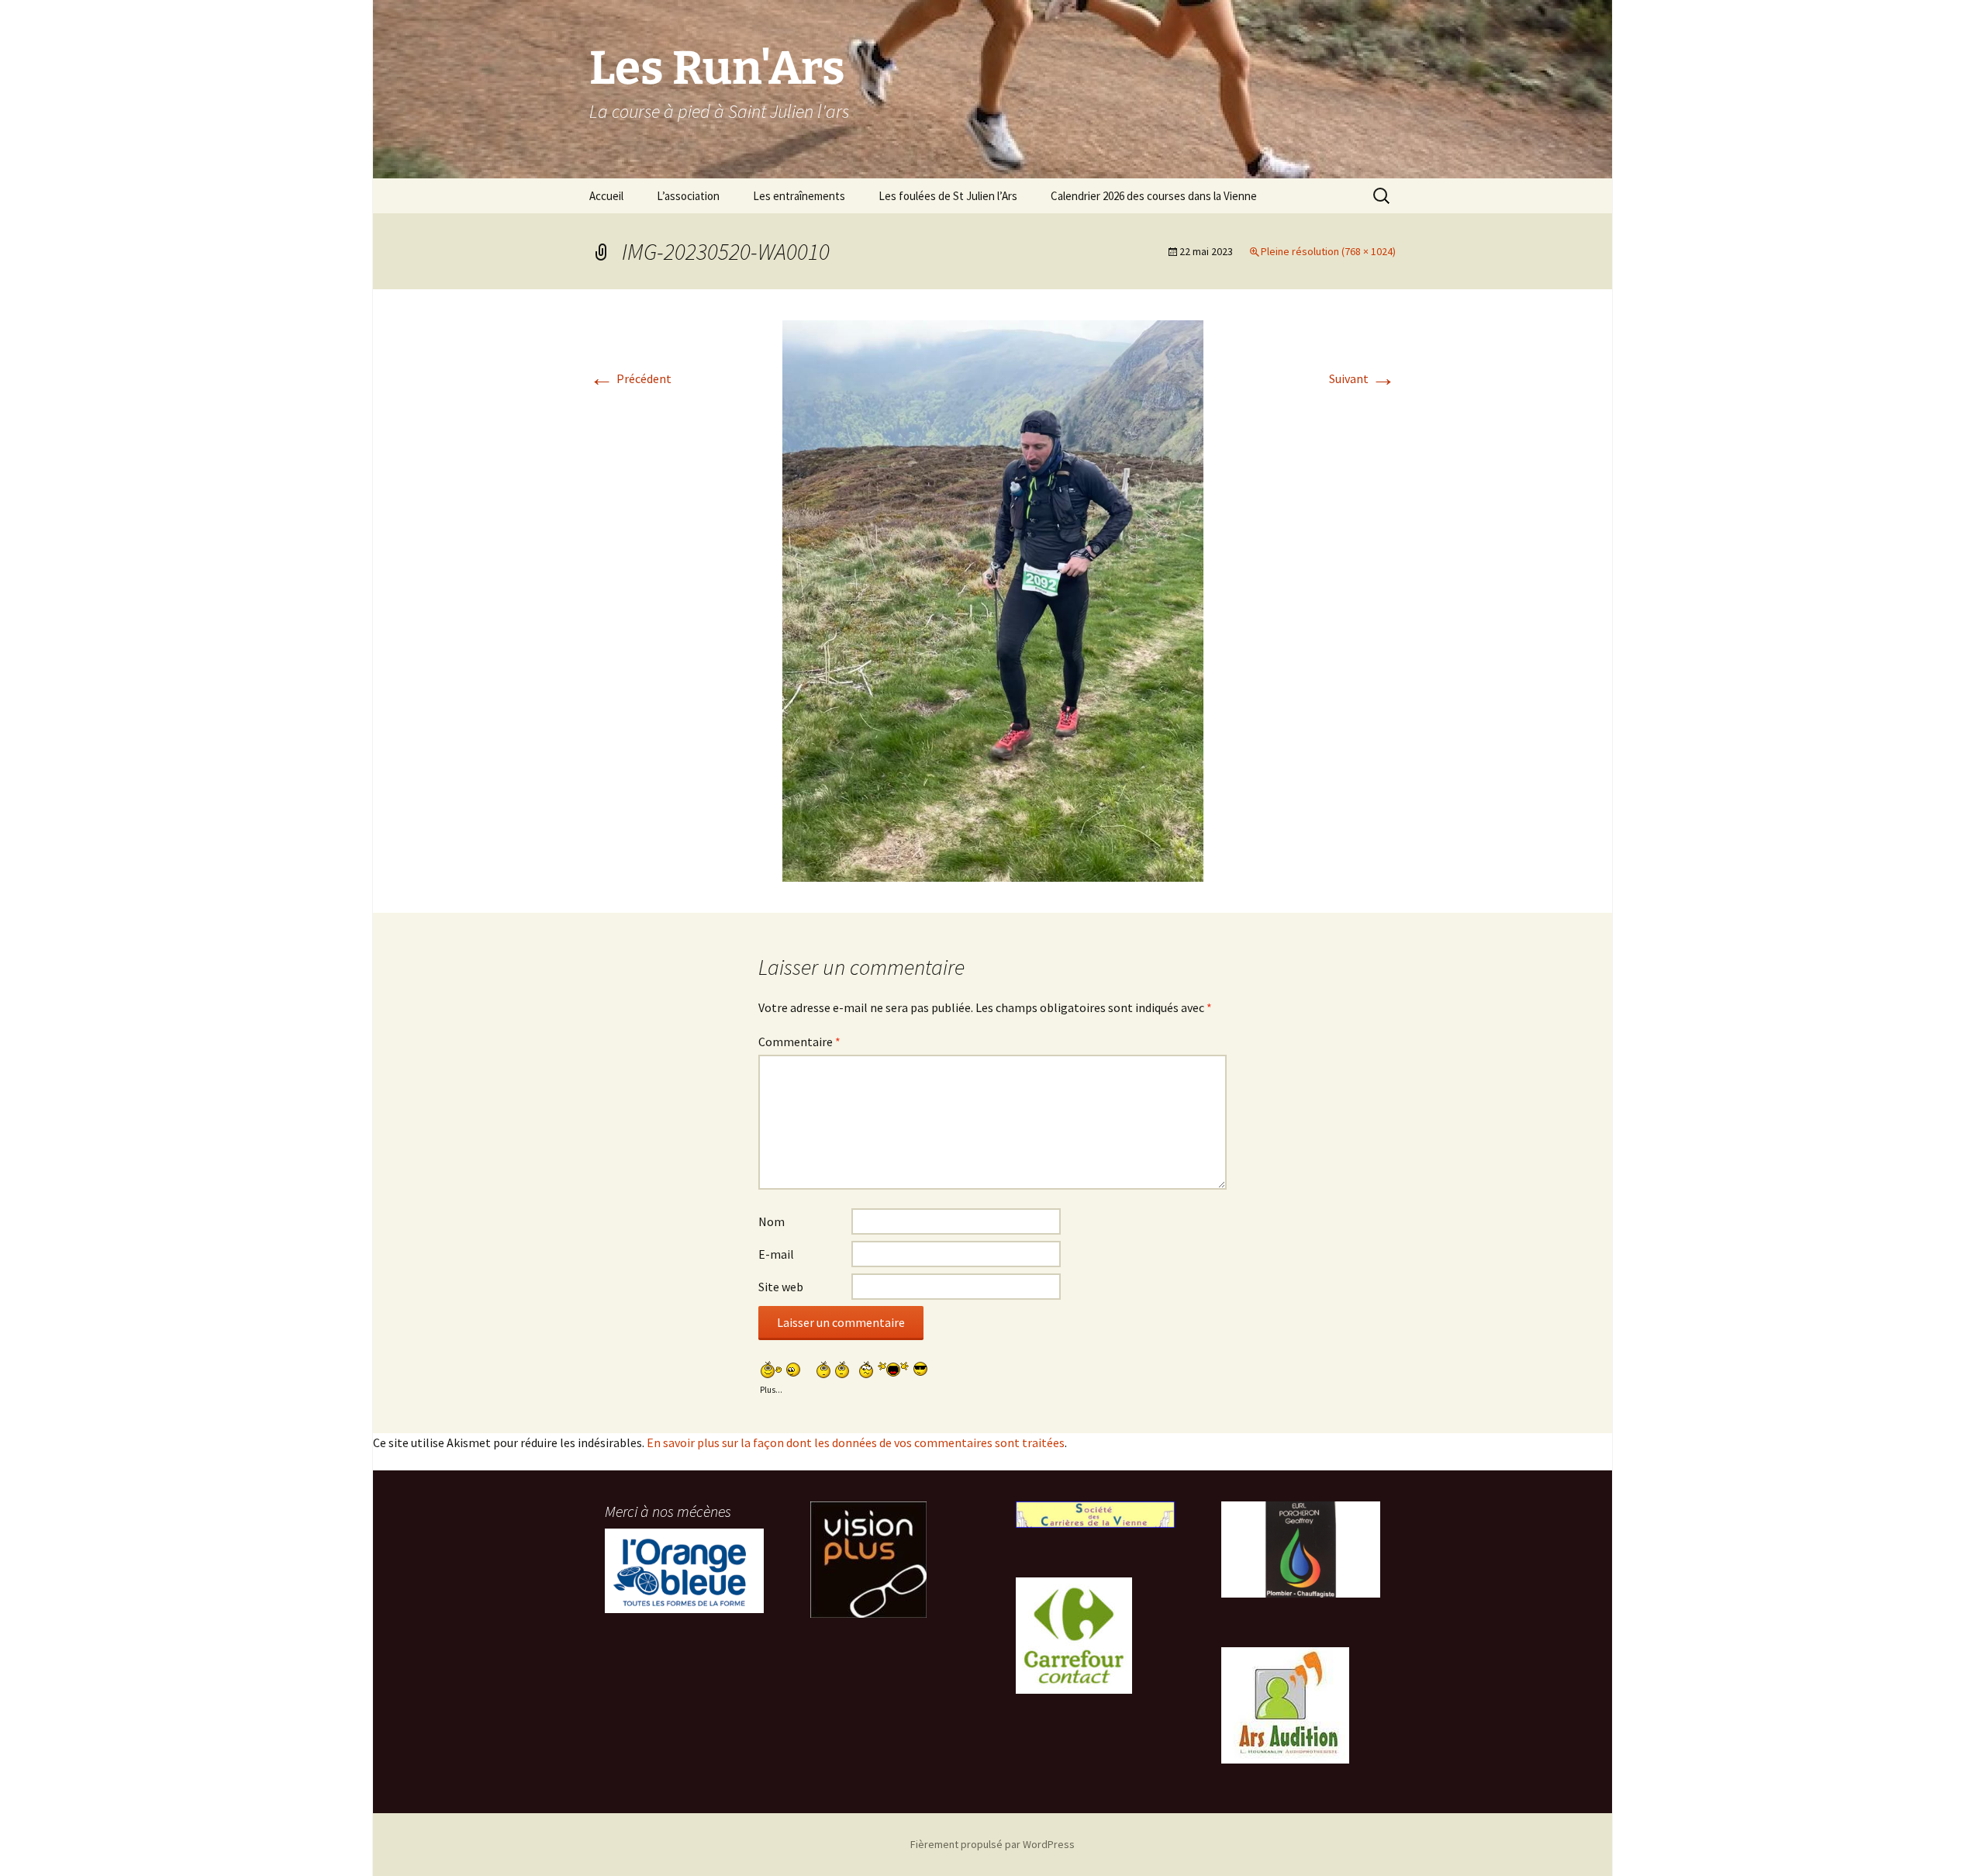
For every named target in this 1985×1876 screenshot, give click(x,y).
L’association (688, 196)
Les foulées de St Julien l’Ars (948, 196)
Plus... (771, 1388)
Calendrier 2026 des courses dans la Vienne (1154, 196)
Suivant (1362, 378)
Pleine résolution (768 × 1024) (1328, 251)
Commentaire (799, 1042)
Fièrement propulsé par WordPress (992, 1844)
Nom (772, 1221)
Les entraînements (799, 196)
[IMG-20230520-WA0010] (993, 599)
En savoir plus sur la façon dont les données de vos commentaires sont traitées (856, 1442)
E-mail (776, 1254)
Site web (781, 1287)
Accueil (606, 196)
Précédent (630, 378)
